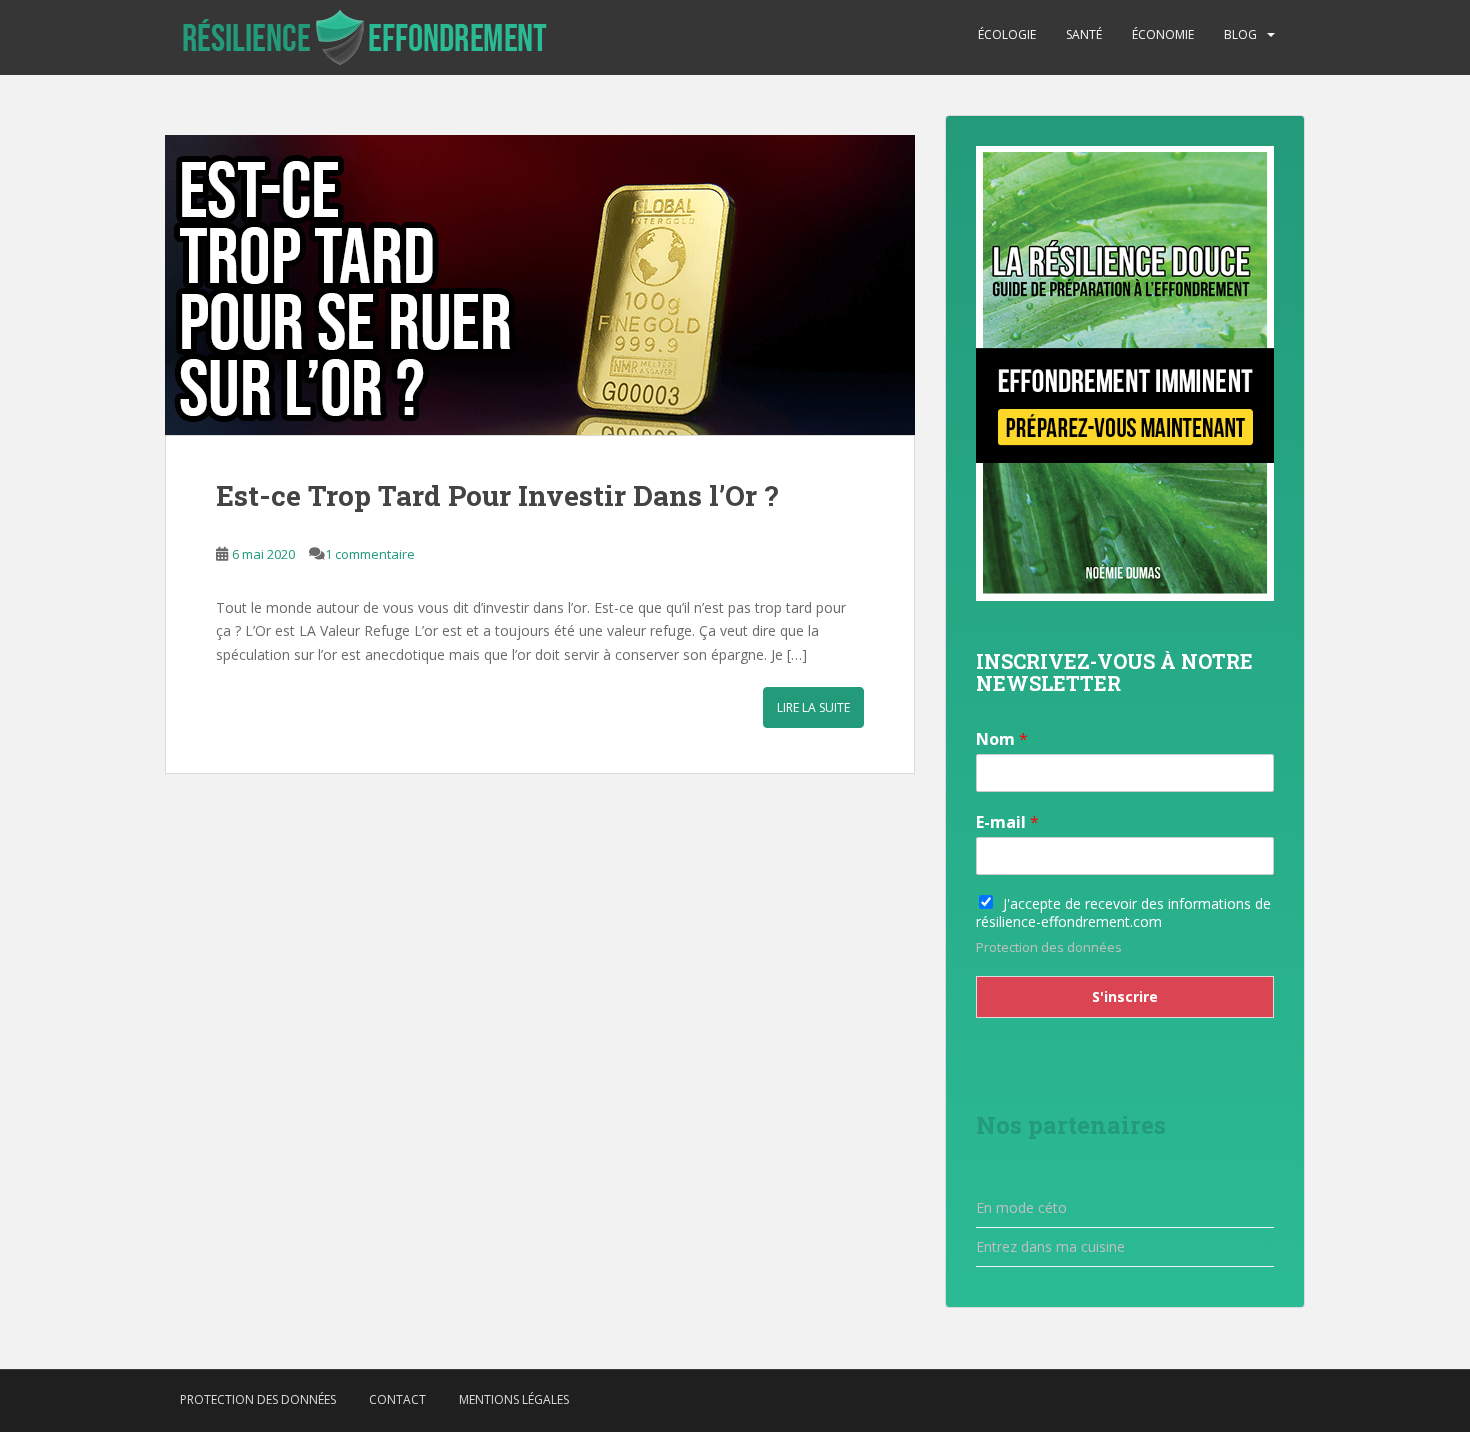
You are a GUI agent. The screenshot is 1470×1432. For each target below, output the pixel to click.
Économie (1163, 34)
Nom (1002, 739)
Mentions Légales (514, 1399)
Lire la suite (813, 707)
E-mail (1007, 822)
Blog (1240, 34)
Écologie (1007, 34)
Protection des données (1049, 947)
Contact (397, 1399)
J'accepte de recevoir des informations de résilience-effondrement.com (1123, 912)
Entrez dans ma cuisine (1050, 1246)
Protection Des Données (258, 1399)
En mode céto (1021, 1207)
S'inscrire (1125, 996)
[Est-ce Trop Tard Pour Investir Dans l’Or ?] (540, 285)
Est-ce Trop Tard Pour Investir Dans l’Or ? (497, 495)
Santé (1084, 34)
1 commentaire (370, 554)
